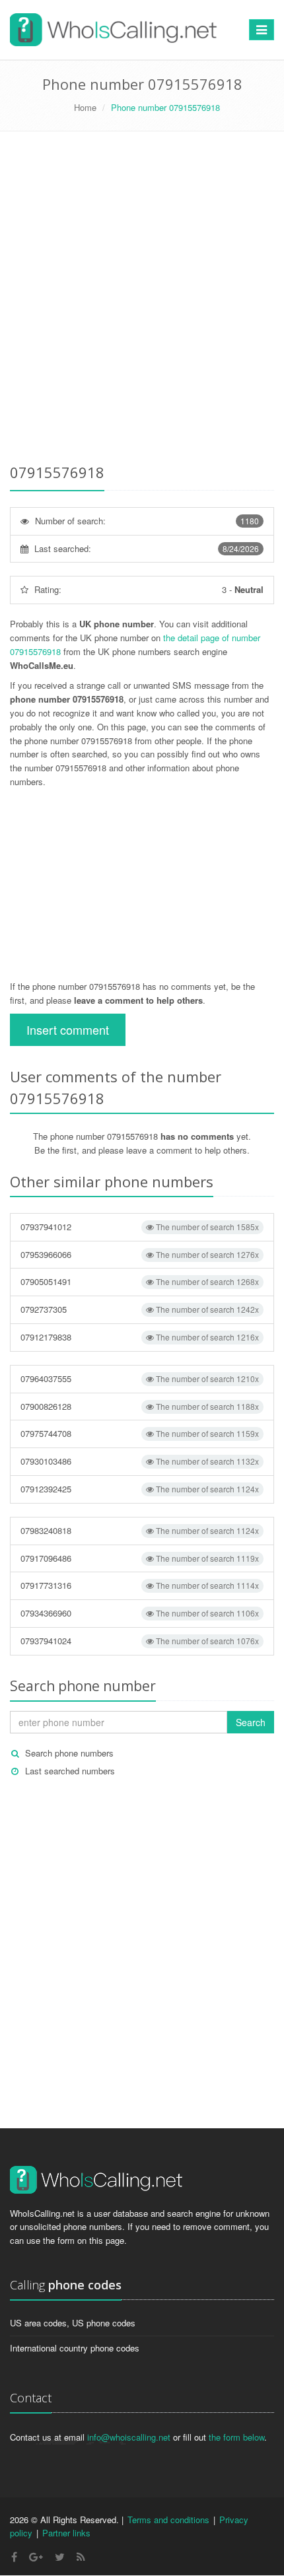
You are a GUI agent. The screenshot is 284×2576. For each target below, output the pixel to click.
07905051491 (140, 1281)
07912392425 (140, 1489)
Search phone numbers (69, 1753)
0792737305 (140, 1309)
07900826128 (140, 1406)
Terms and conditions (168, 2520)
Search (251, 1722)
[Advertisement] (142, 300)
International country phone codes (75, 2348)
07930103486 (140, 1461)
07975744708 (140, 1433)
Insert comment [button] (68, 1029)
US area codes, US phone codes (73, 2323)
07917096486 (140, 1558)
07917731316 (140, 1585)
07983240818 (140, 1530)
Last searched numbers (70, 1771)
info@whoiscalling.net (129, 2437)
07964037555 (140, 1378)
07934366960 (140, 1613)
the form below (236, 2437)
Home (85, 107)
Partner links (66, 2533)
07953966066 (140, 1254)
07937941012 (140, 1227)
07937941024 (140, 1641)
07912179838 (140, 1337)
